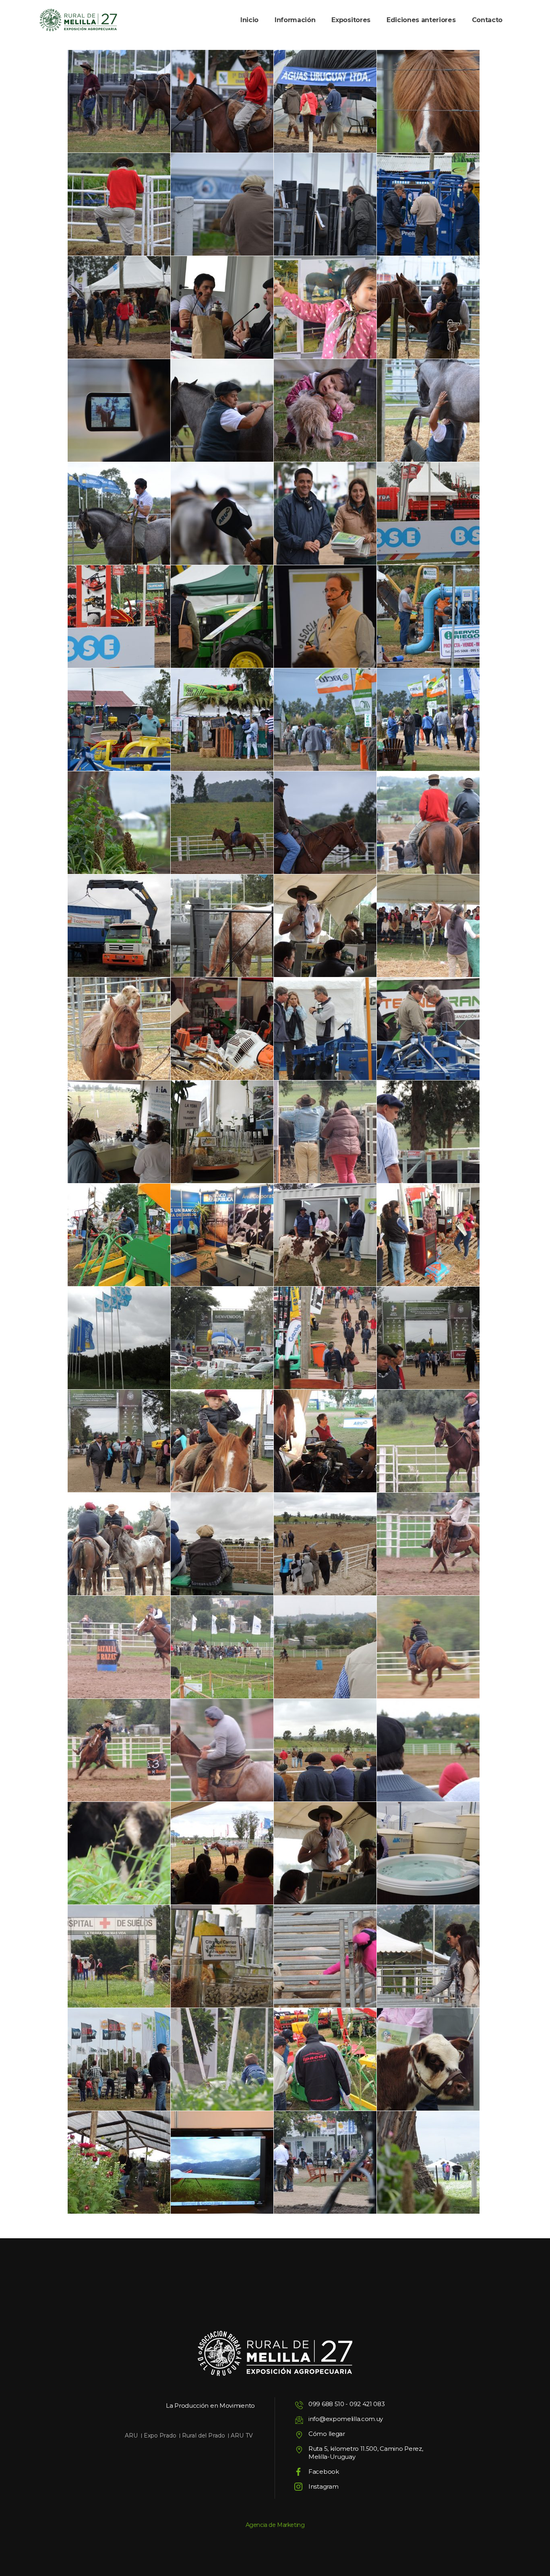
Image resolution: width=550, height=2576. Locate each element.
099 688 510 (326, 2404)
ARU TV (242, 2436)
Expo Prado (160, 2436)
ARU (131, 2436)
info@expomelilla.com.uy (346, 2419)
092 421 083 (367, 2404)
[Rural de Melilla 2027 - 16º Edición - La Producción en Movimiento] (78, 20)
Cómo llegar (327, 2434)
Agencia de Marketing (275, 2525)
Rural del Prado (204, 2436)
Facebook (324, 2472)
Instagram (323, 2486)
